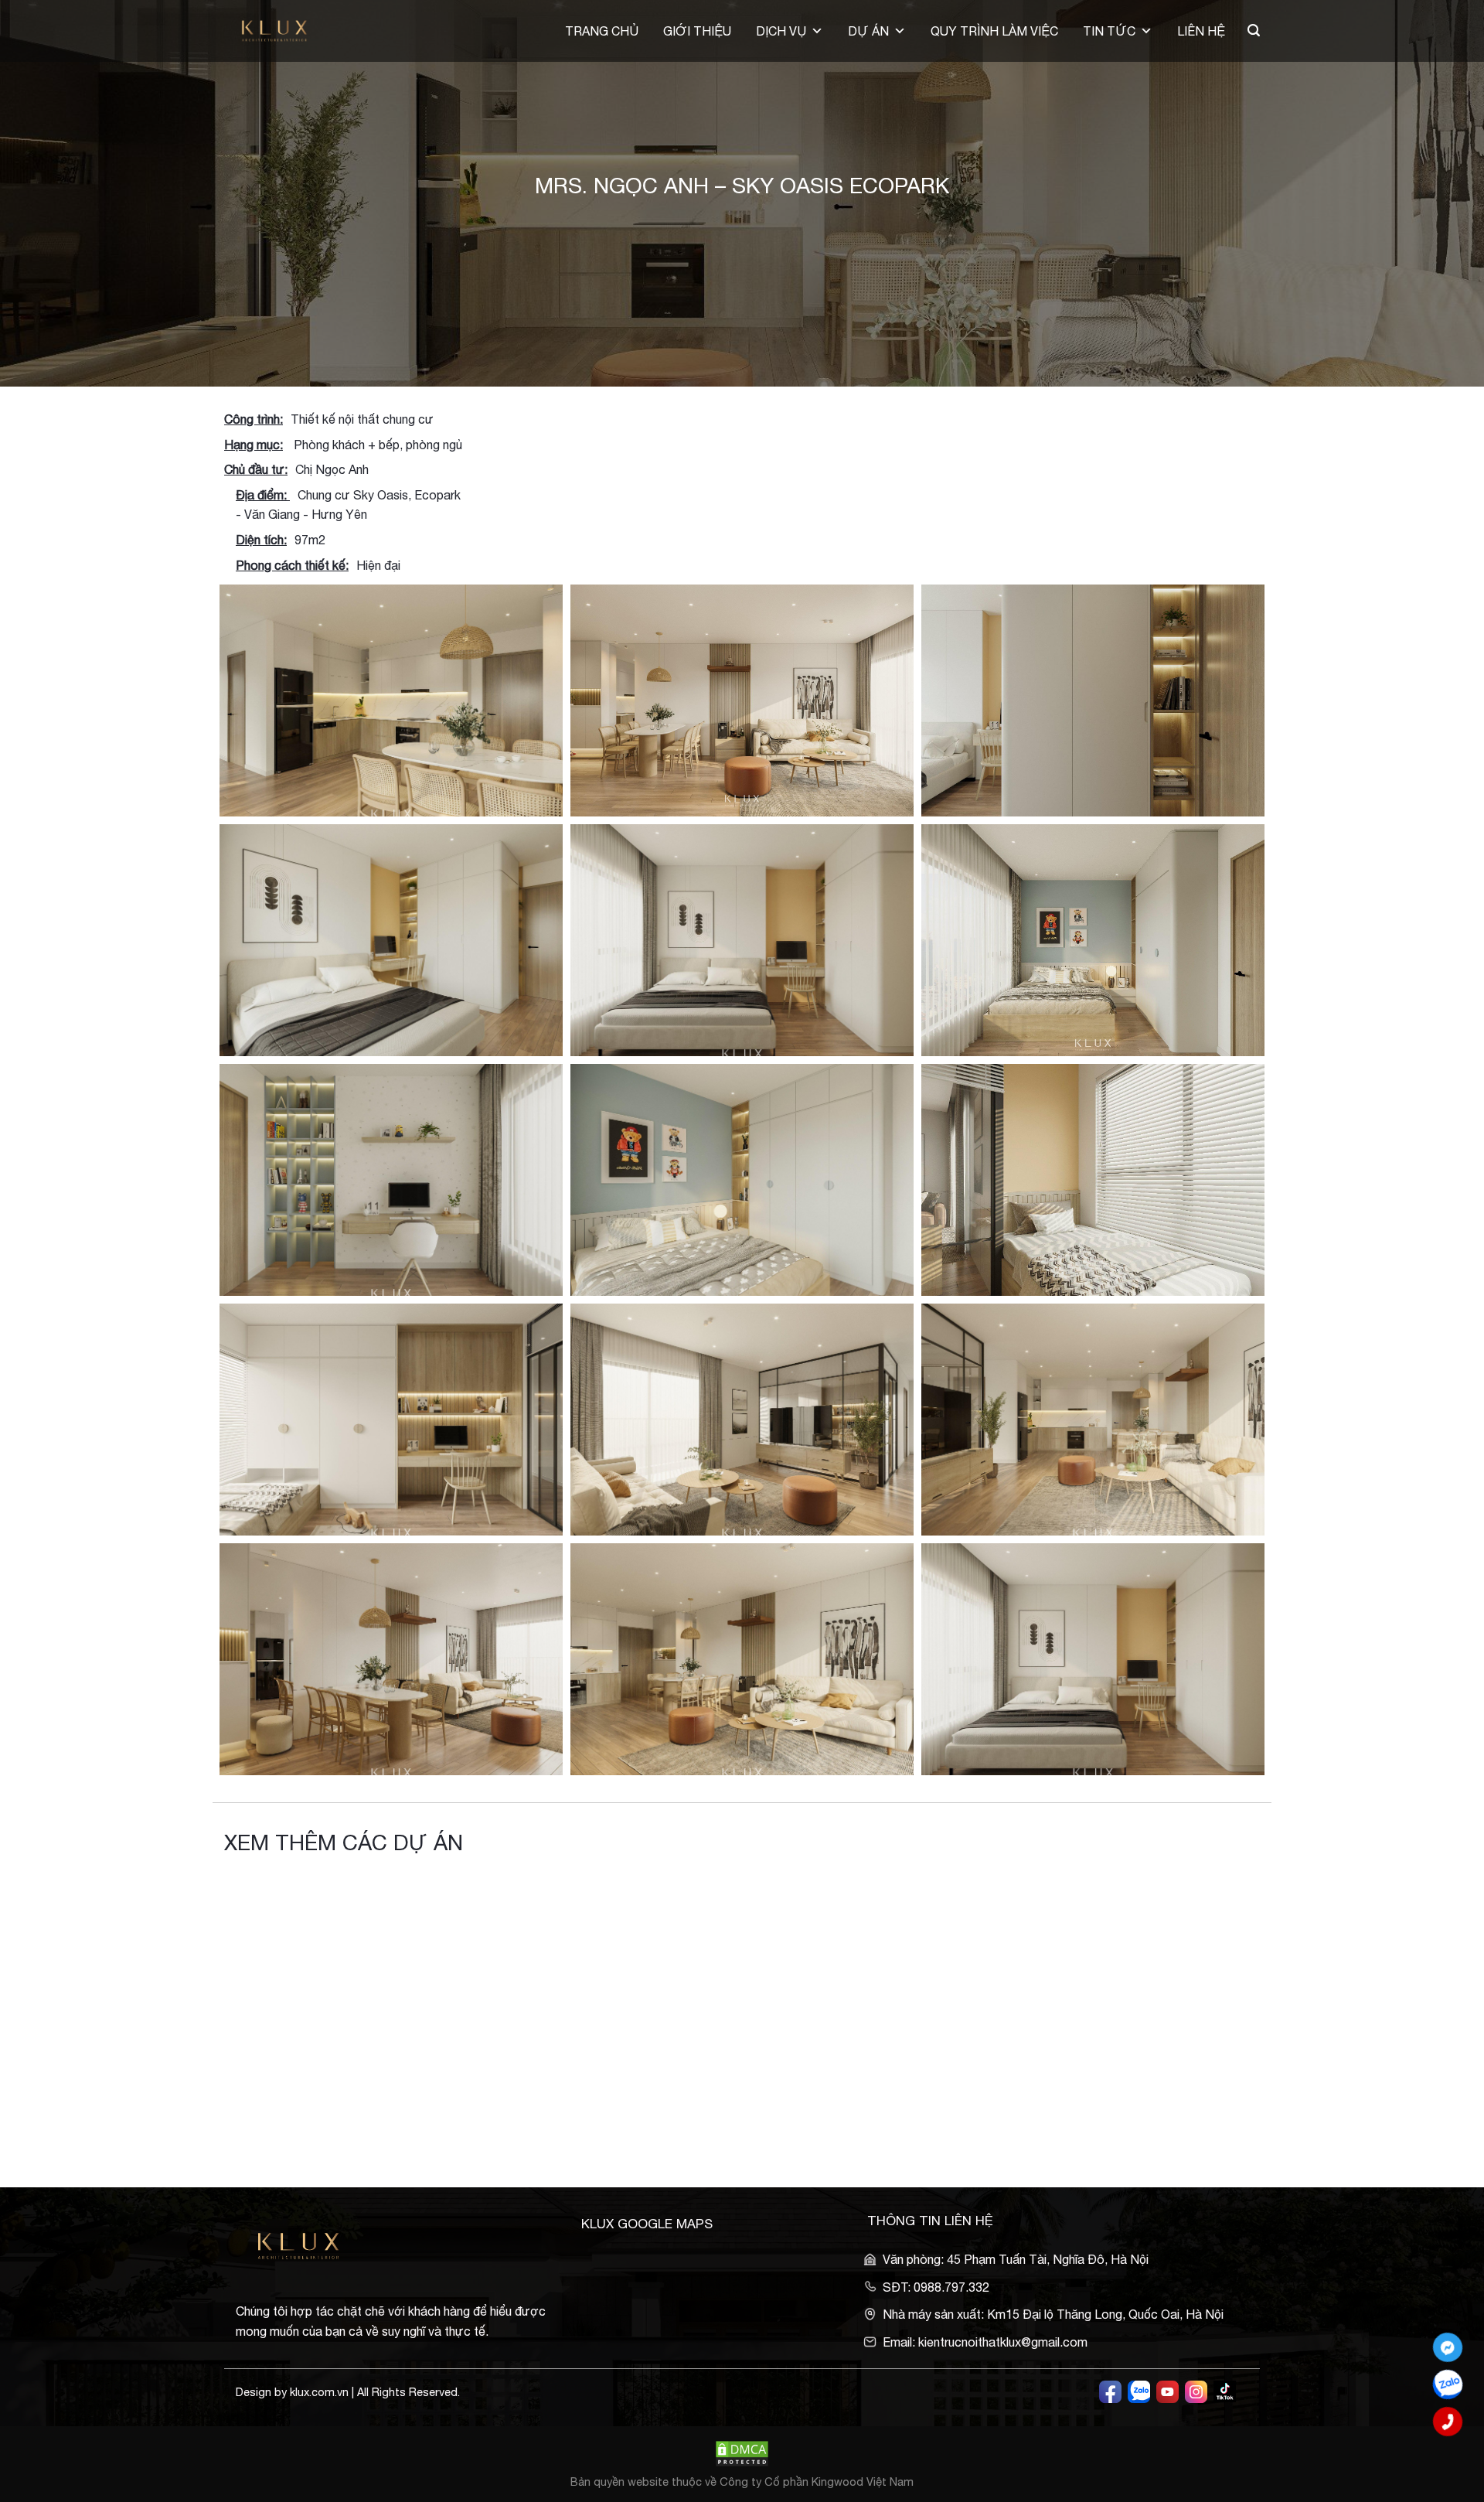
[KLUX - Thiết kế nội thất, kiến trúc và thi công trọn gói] (284, 31)
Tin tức (1109, 31)
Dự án (868, 31)
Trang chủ (602, 31)
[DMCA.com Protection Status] (742, 2452)
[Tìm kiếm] (1254, 31)
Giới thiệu (697, 31)
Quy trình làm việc (994, 31)
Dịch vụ (781, 31)
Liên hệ (1201, 31)
